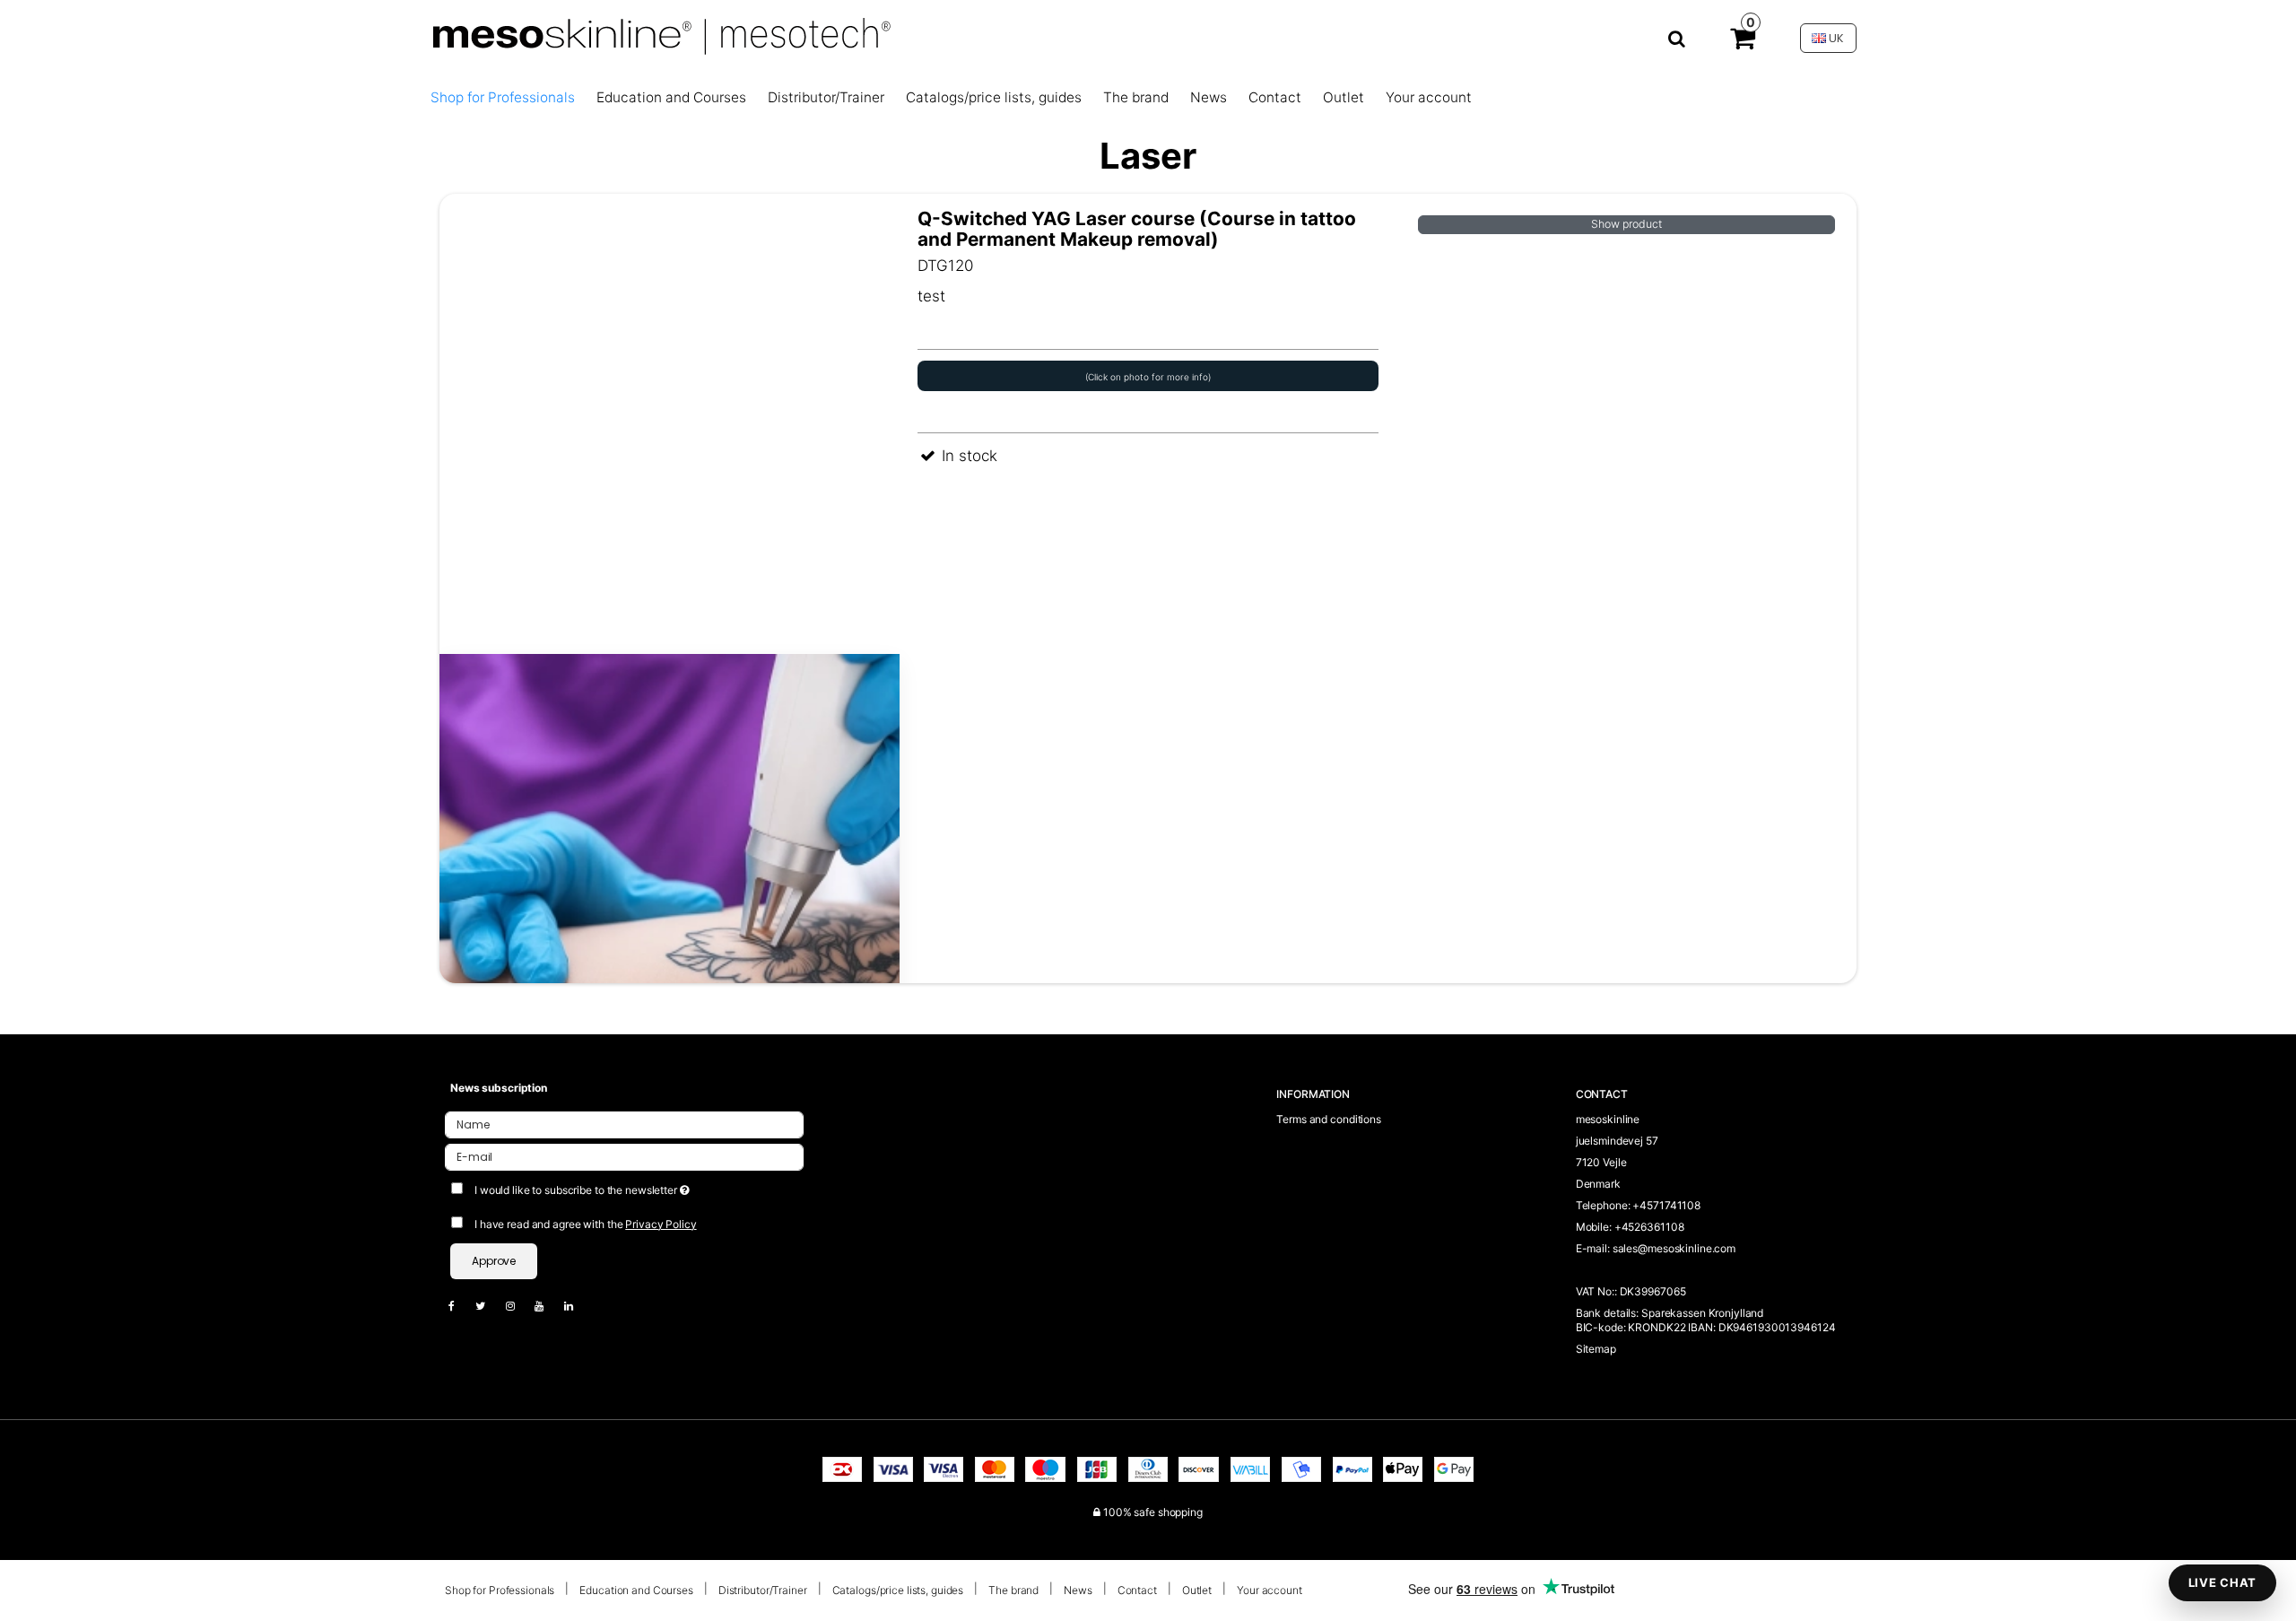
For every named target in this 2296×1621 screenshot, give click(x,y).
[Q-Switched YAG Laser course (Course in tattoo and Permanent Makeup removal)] (670, 654)
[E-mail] (624, 1156)
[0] (1743, 42)
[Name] (624, 1124)
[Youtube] (548, 1306)
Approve (494, 1261)
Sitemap (1596, 1349)
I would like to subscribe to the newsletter (648, 1186)
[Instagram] (519, 1306)
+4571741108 (1666, 1205)
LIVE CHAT (2222, 1582)
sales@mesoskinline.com (1674, 1248)
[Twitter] (489, 1306)
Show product (1626, 224)
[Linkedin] (578, 1306)
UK (1835, 38)
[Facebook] (461, 1306)
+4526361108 (1649, 1227)
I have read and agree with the (586, 1224)
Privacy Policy (661, 1224)
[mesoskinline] (1057, 38)
